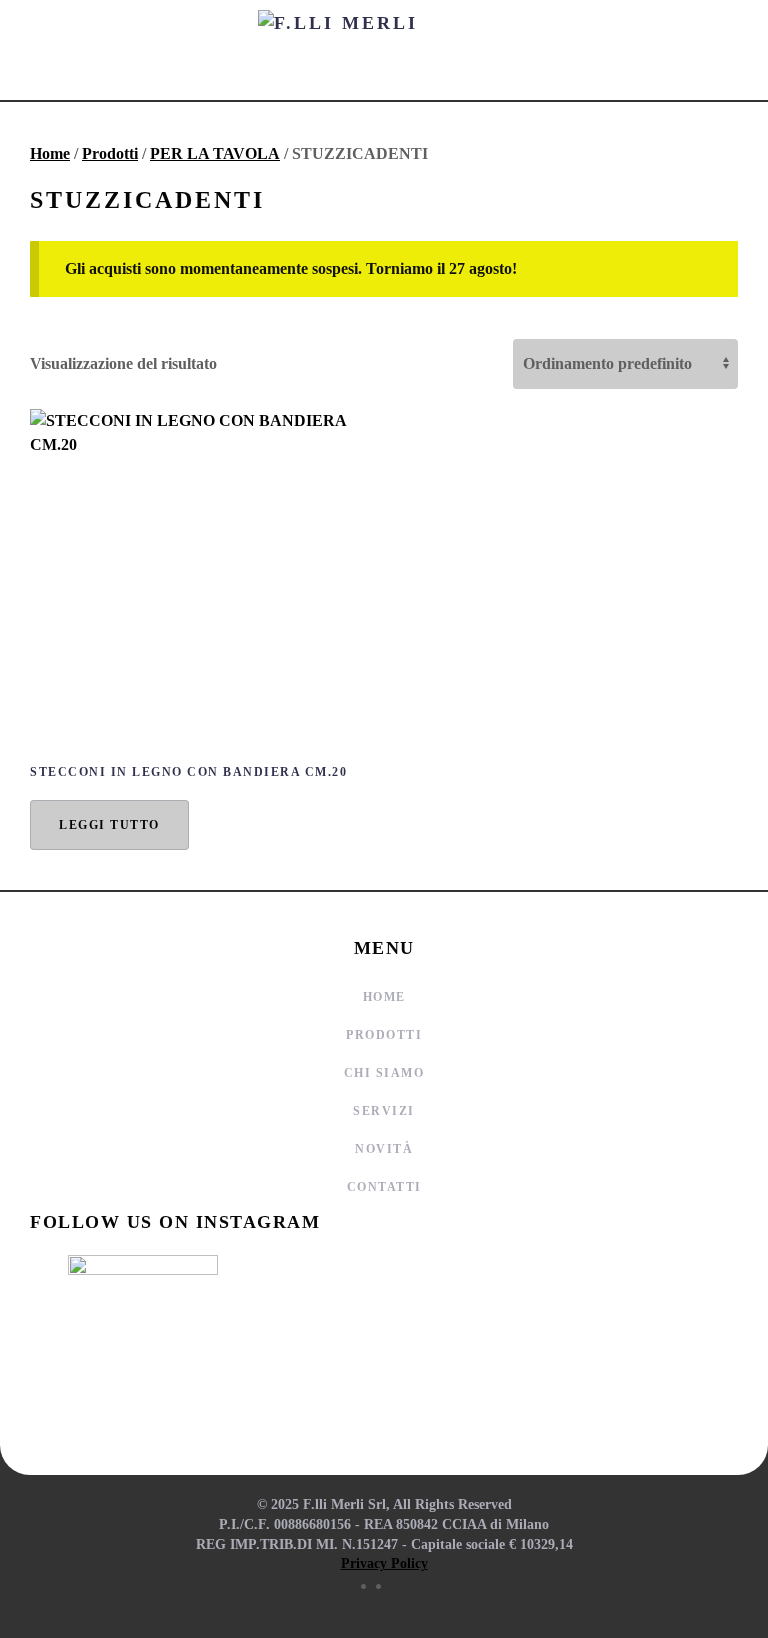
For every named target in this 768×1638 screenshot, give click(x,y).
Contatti (384, 1187)
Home (50, 153)
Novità (384, 1149)
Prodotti (110, 153)
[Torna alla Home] (384, 50)
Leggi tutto (109, 825)
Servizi (384, 1111)
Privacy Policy (384, 1563)
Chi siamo (384, 1073)
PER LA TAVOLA (215, 153)
